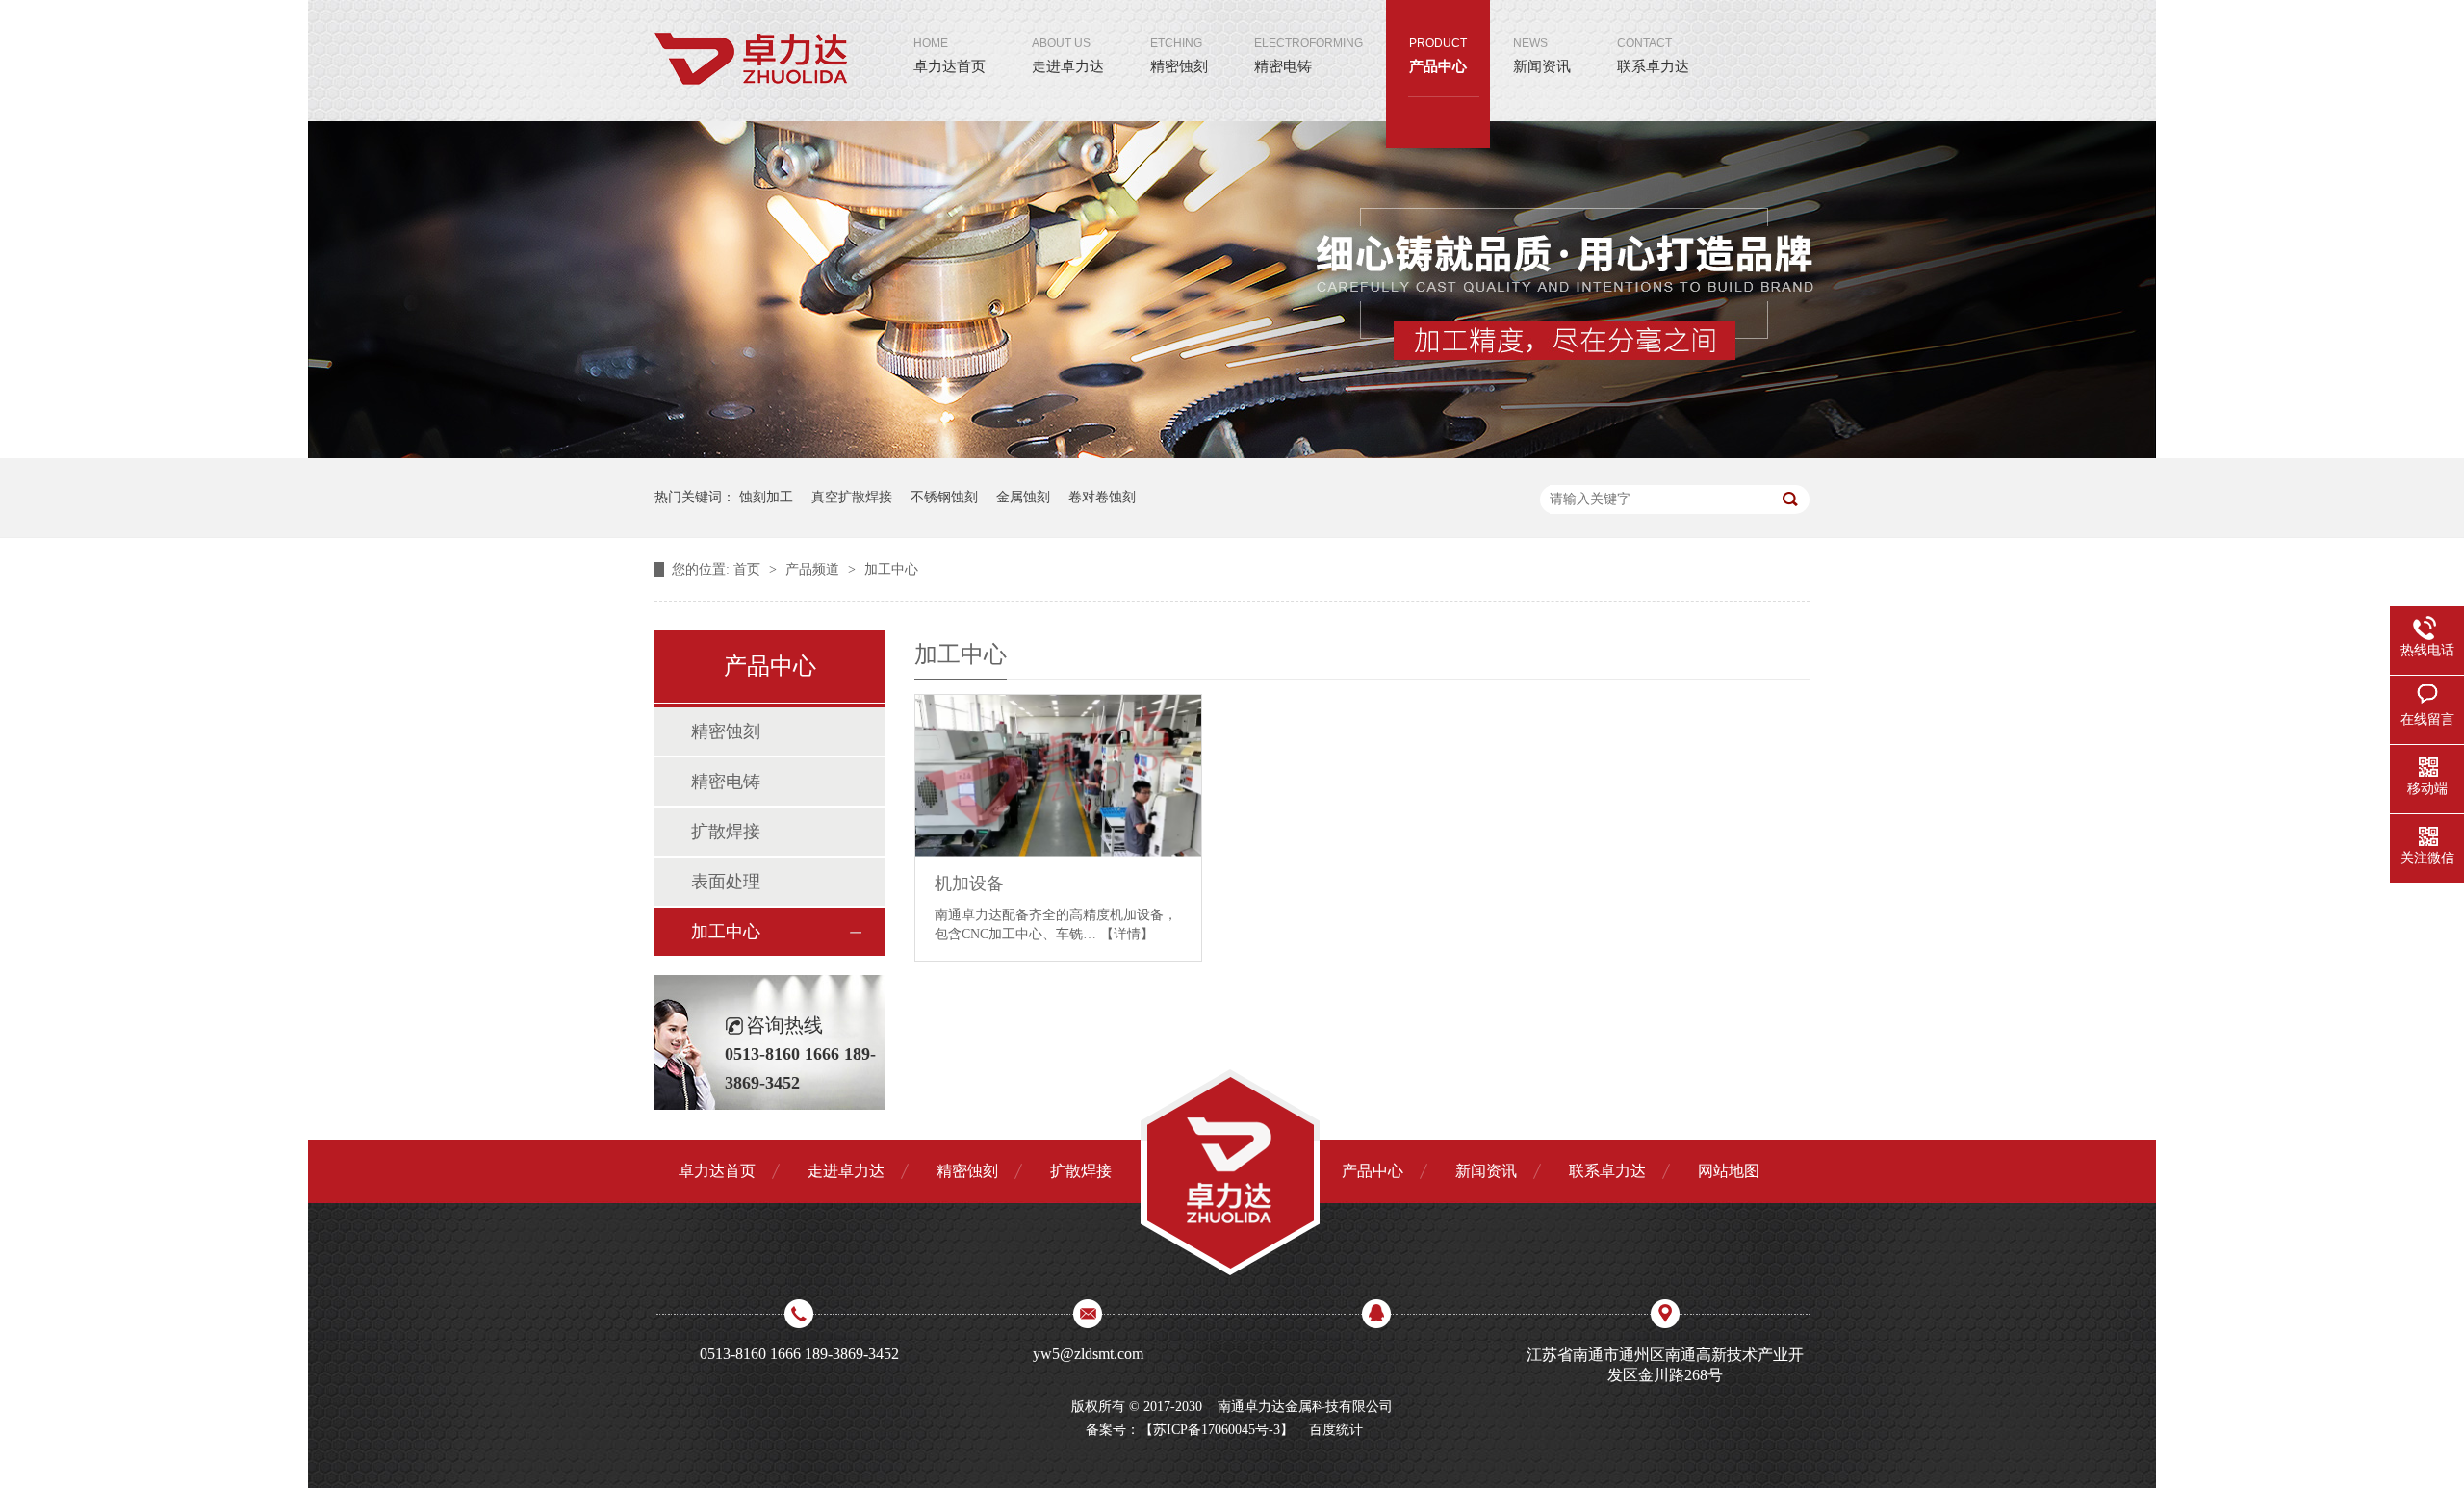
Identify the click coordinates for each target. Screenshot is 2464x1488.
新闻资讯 (1542, 55)
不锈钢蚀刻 (944, 497)
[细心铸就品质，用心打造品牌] (1232, 454)
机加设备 (969, 884)
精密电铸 (1309, 55)
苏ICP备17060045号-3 (1217, 1430)
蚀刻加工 (766, 497)
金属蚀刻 (1023, 497)
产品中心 (1438, 55)
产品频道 (814, 569)
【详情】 (1127, 934)
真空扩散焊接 (852, 497)
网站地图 (1729, 1171)
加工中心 (891, 569)
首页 (749, 569)
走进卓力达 (1068, 55)
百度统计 (1336, 1430)
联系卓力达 (1653, 55)
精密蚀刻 (1179, 55)
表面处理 (726, 882)
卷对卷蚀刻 (1102, 497)
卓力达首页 (950, 55)
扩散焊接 (726, 832)
